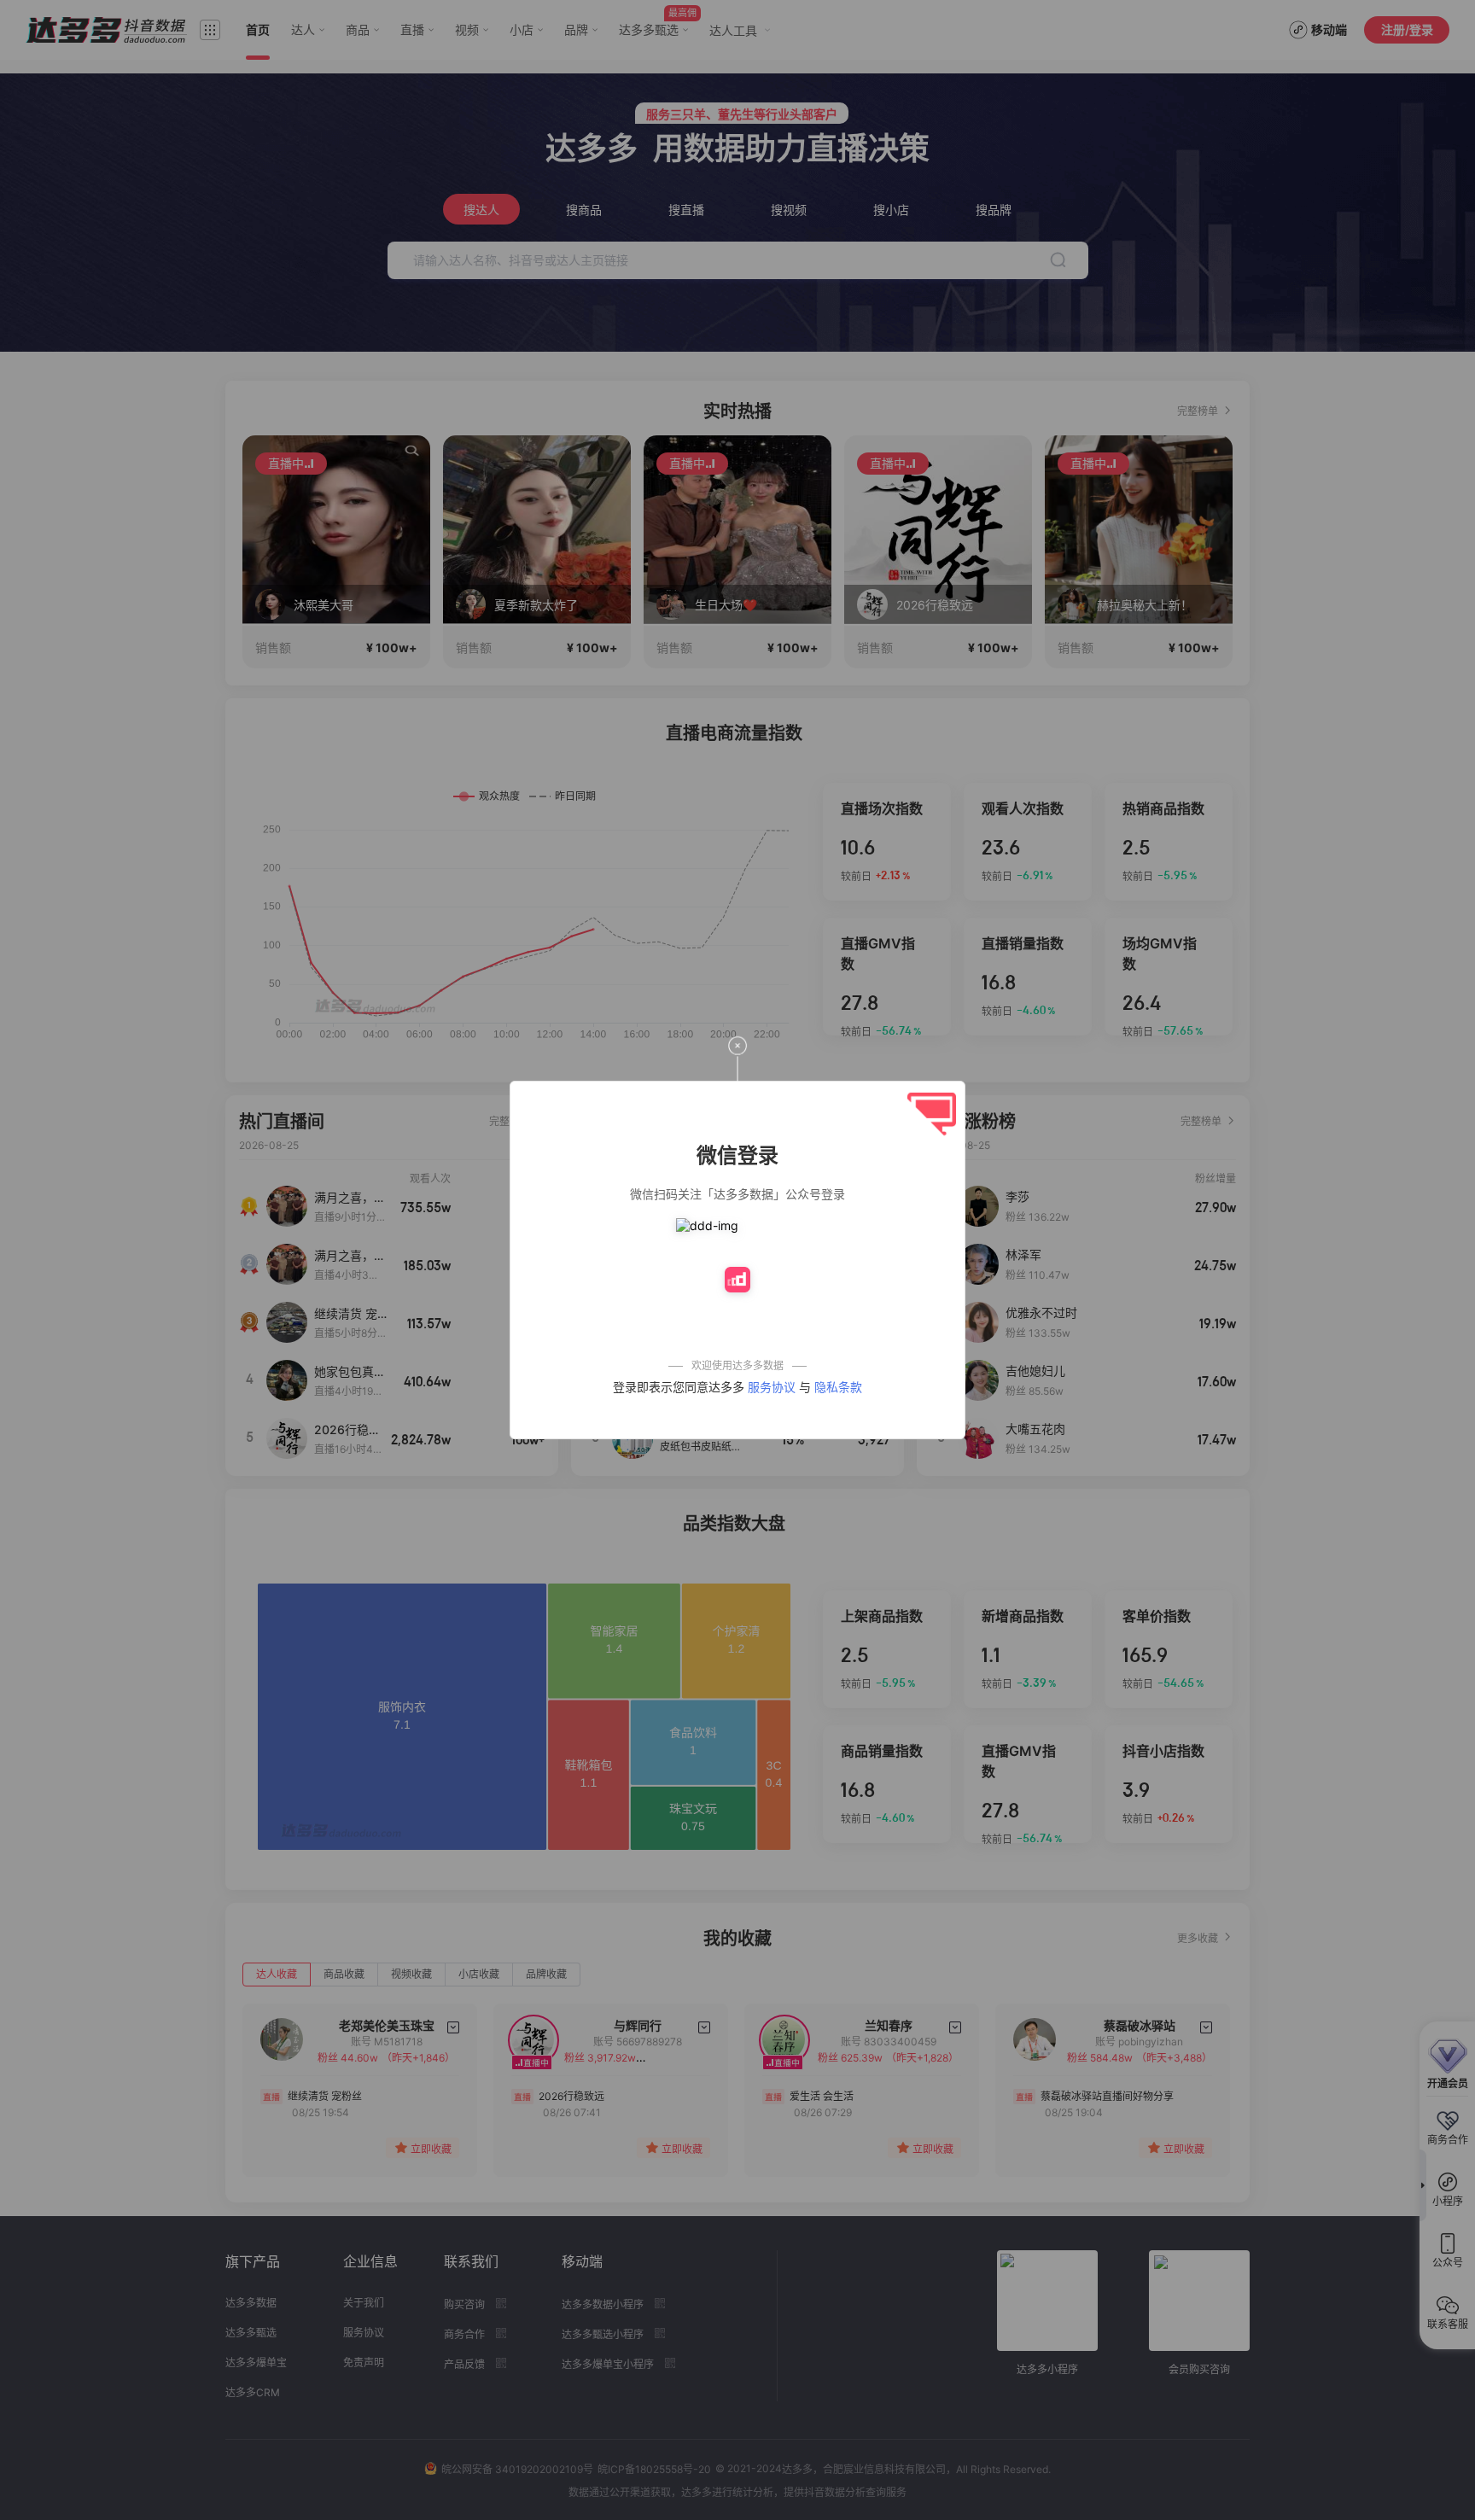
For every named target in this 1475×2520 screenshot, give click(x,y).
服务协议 (772, 1387)
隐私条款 (838, 1387)
